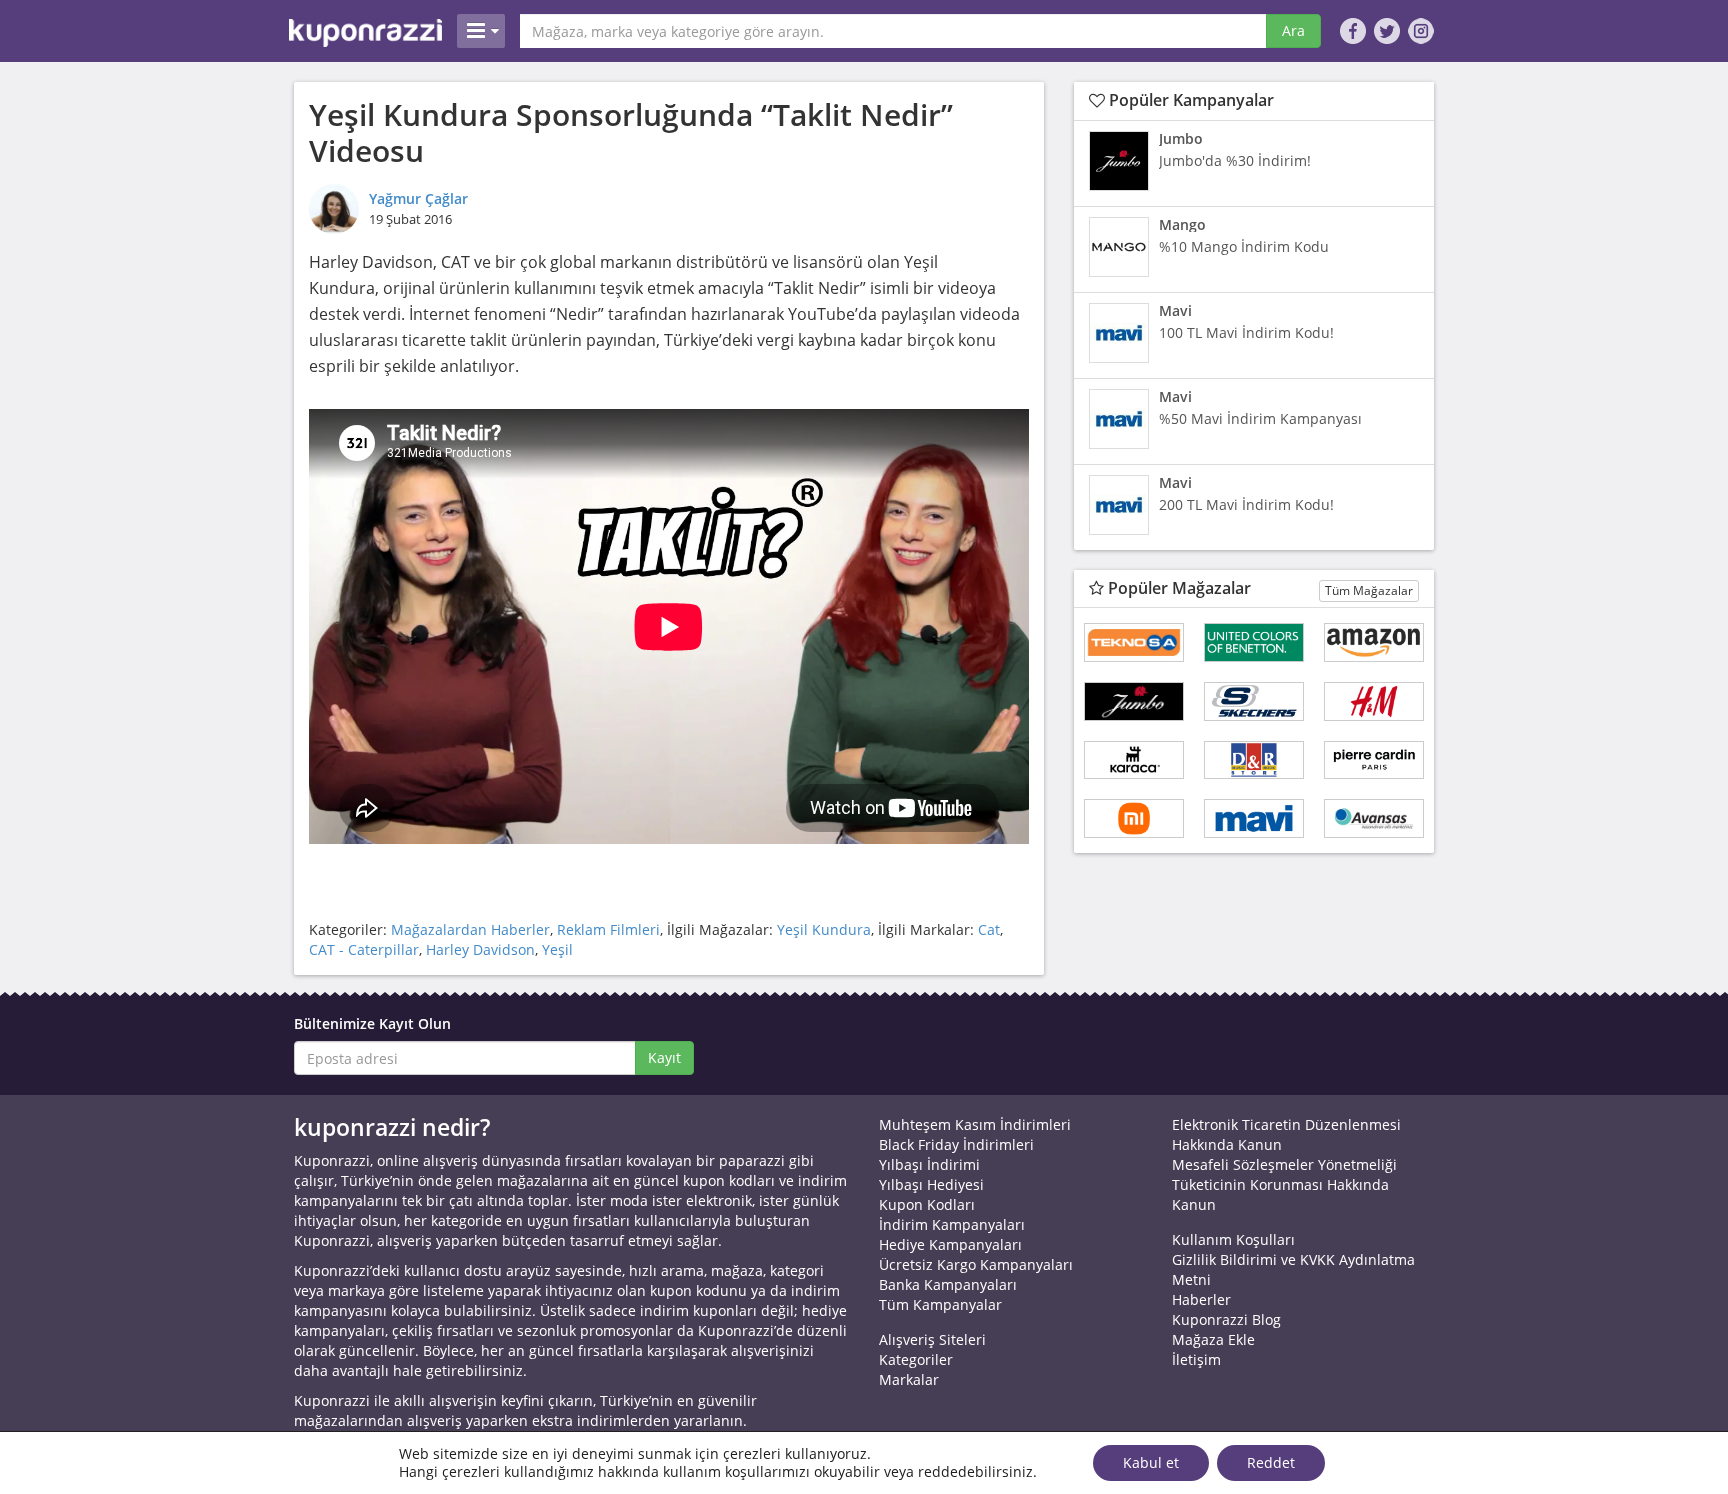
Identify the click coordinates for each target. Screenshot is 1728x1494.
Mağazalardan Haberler (470, 929)
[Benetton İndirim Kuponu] (1254, 642)
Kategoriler (916, 1359)
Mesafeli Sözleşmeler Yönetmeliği (1284, 1164)
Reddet (1271, 1462)
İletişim (1196, 1359)
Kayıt (664, 1057)
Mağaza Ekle (1213, 1339)
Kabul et (1151, 1462)
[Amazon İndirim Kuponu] (1374, 642)
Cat (989, 929)
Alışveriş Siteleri (932, 1339)
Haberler (1201, 1299)
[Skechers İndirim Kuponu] (1254, 701)
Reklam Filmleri (608, 929)
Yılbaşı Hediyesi (931, 1184)
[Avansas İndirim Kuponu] (1374, 818)
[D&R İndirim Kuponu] (1254, 760)
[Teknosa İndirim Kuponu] (1134, 642)
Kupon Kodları (927, 1204)
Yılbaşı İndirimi (929, 1164)
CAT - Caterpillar (364, 949)
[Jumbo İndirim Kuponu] (1134, 701)
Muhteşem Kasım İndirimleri (975, 1124)
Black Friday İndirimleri (956, 1144)
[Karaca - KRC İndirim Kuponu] (1134, 760)
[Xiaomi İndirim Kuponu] (1134, 818)
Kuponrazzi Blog (1226, 1319)
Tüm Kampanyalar (940, 1304)
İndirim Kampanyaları (952, 1224)
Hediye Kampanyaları (950, 1244)
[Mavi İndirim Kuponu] (1254, 818)
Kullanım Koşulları (1233, 1239)
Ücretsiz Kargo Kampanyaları (976, 1264)
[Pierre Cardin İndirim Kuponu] (1374, 760)
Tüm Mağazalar (1369, 590)
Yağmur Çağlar (418, 198)
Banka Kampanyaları (948, 1284)
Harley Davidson (480, 949)
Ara (1293, 30)
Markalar (909, 1379)
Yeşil (557, 949)
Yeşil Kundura (824, 929)
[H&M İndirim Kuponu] (1374, 701)
